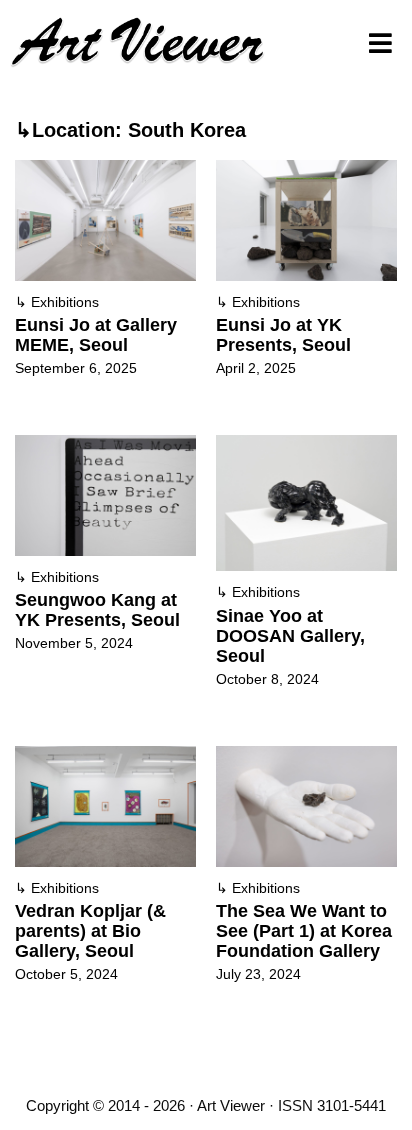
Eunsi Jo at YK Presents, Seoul (283, 335)
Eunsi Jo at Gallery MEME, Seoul (96, 335)
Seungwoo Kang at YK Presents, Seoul (97, 610)
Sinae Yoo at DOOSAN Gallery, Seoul (290, 636)
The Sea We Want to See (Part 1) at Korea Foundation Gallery (304, 931)
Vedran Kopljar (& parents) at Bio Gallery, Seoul (90, 931)
